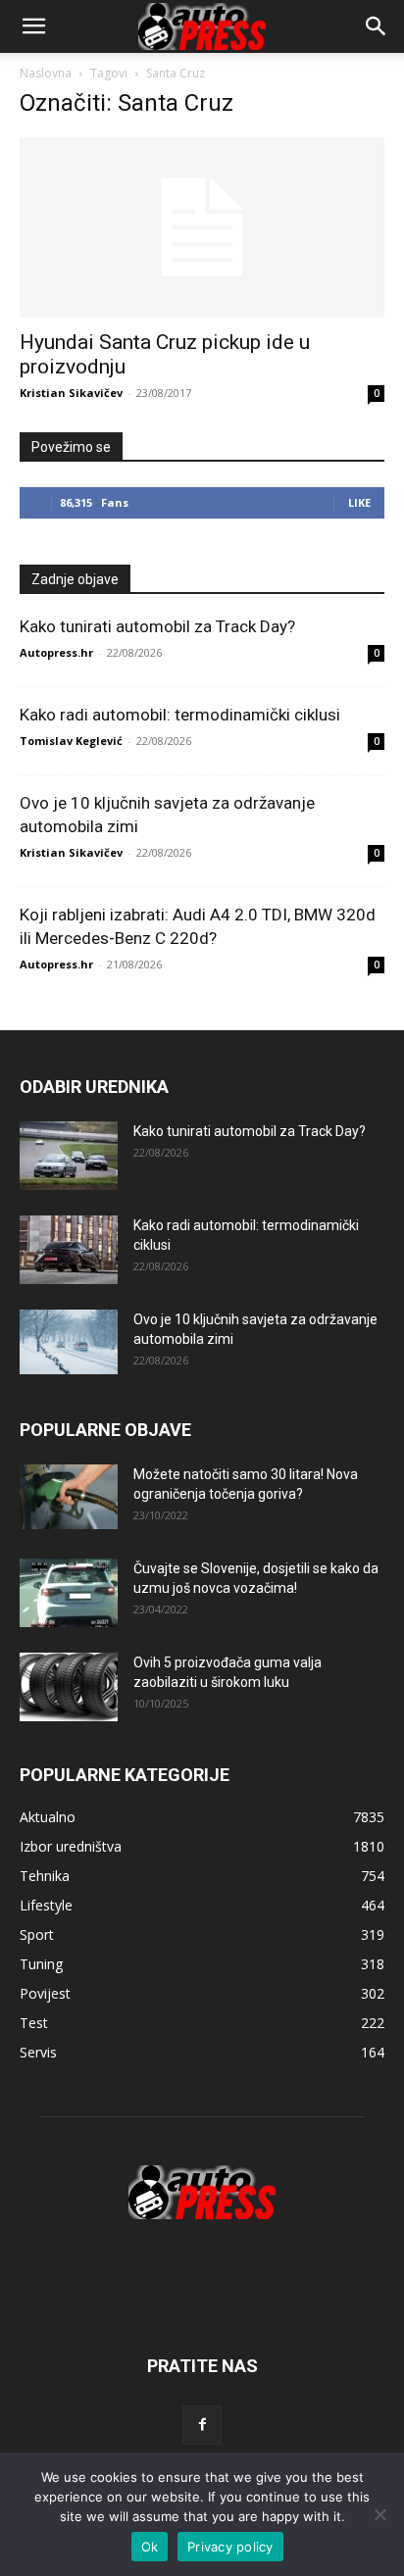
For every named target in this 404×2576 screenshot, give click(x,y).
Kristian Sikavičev (71, 393)
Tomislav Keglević (71, 741)
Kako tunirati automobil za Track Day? (157, 626)
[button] (377, 26)
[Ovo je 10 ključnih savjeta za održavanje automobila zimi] (69, 1342)
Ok (150, 2547)
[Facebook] (202, 2425)
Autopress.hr (56, 652)
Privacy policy (230, 2547)
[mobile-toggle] (33, 26)
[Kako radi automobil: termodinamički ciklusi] (69, 1250)
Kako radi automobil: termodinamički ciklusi (180, 715)
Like (359, 502)
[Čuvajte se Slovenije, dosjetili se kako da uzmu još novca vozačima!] (69, 1593)
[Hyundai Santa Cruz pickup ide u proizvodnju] (202, 227)
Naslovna (46, 73)
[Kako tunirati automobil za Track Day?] (69, 1156)
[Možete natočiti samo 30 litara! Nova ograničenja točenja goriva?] (69, 1497)
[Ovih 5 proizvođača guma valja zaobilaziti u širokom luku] (69, 1687)
